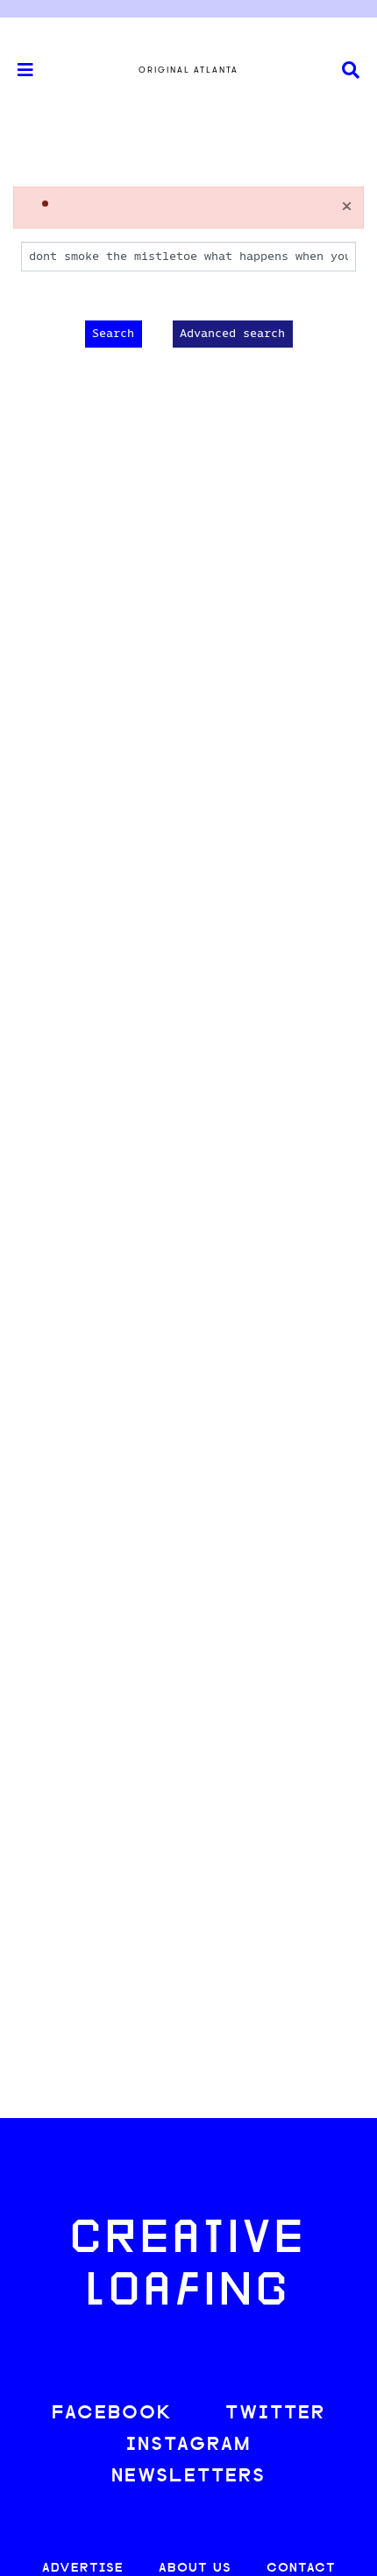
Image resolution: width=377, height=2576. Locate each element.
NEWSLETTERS (188, 2477)
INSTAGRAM (188, 2445)
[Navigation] (18, 70)
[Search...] (351, 70)
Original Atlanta (188, 70)
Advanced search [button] (232, 334)
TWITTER (275, 2414)
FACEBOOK (112, 2414)
